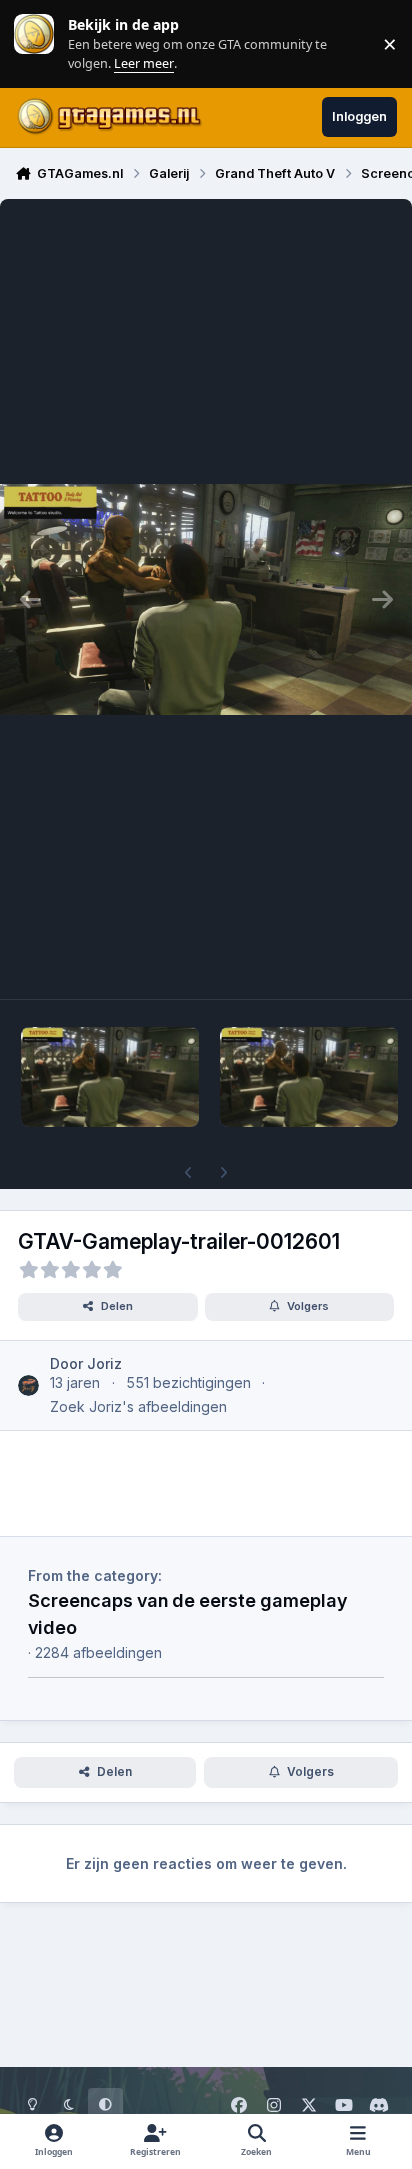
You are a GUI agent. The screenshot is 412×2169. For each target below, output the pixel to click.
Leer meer (34, 43)
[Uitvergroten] (206, 599)
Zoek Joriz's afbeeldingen (138, 1406)
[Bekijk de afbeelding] (110, 1077)
